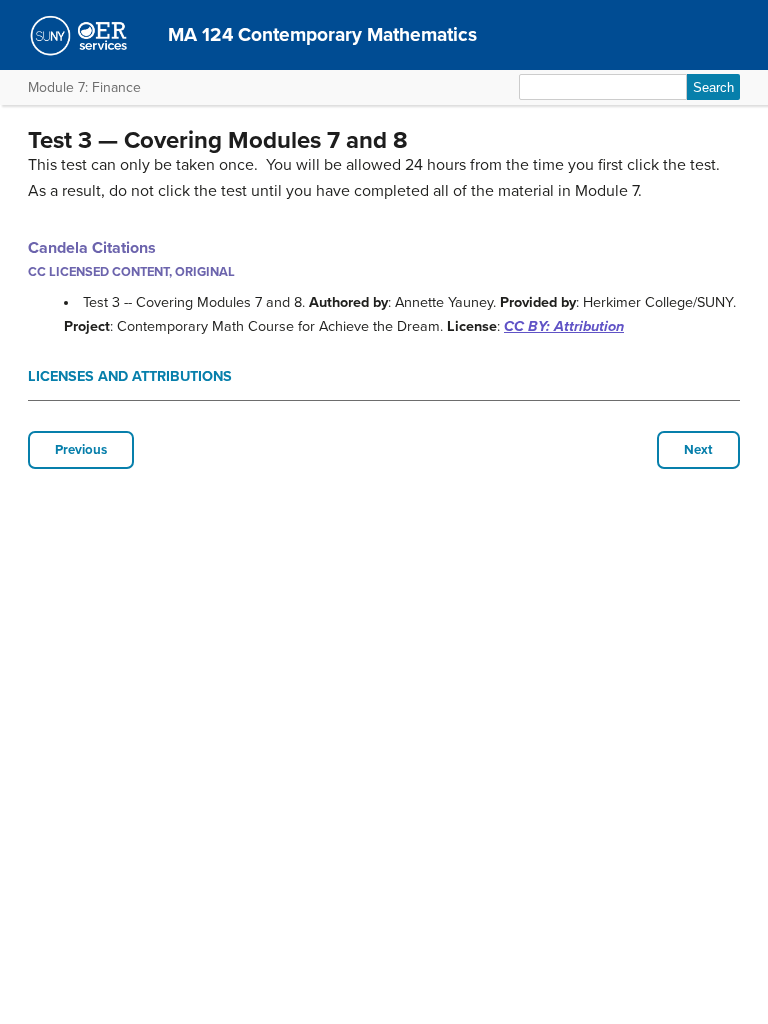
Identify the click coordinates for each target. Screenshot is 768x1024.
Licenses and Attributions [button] (130, 376)
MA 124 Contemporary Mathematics (322, 34)
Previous (81, 450)
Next (698, 450)
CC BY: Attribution (564, 326)
